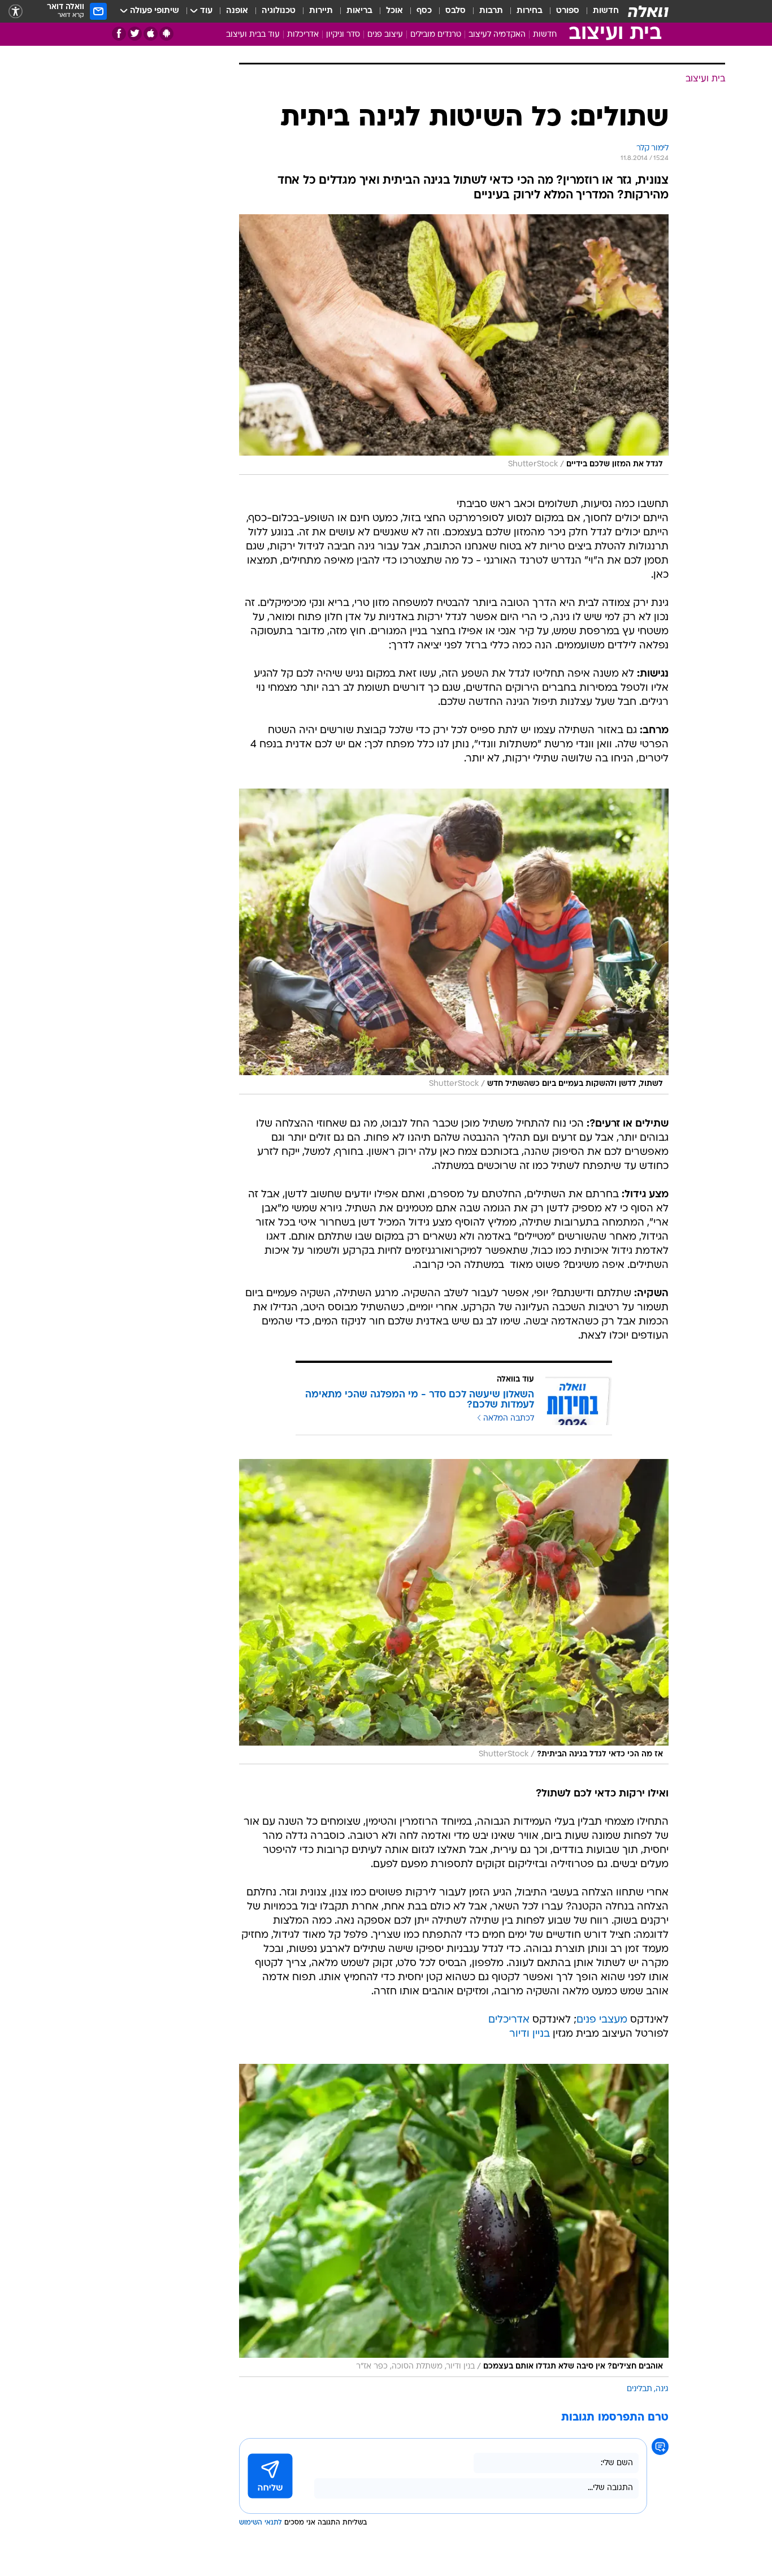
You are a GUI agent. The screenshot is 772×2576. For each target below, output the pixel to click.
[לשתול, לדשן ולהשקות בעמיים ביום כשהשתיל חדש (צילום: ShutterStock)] (454, 941)
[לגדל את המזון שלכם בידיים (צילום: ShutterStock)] (454, 345)
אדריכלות (303, 35)
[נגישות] (16, 12)
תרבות (491, 11)
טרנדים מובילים (436, 35)
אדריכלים (509, 2020)
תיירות (321, 11)
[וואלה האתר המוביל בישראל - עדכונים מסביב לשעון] (648, 11)
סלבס (456, 11)
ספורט (568, 11)
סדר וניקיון (343, 35)
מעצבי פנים (602, 2020)
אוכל (394, 11)
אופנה (237, 11)
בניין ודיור (530, 2034)
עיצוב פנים (385, 35)
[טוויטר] (135, 34)
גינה (662, 2389)
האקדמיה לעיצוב (497, 35)
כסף (424, 11)
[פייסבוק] (119, 34)
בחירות (530, 11)
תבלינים (639, 2389)
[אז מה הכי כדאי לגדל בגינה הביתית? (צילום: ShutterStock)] (454, 1612)
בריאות (359, 11)
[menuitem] (599, 11)
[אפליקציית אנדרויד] (166, 34)
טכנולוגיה (279, 11)
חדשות (606, 11)
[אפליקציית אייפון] (151, 34)
